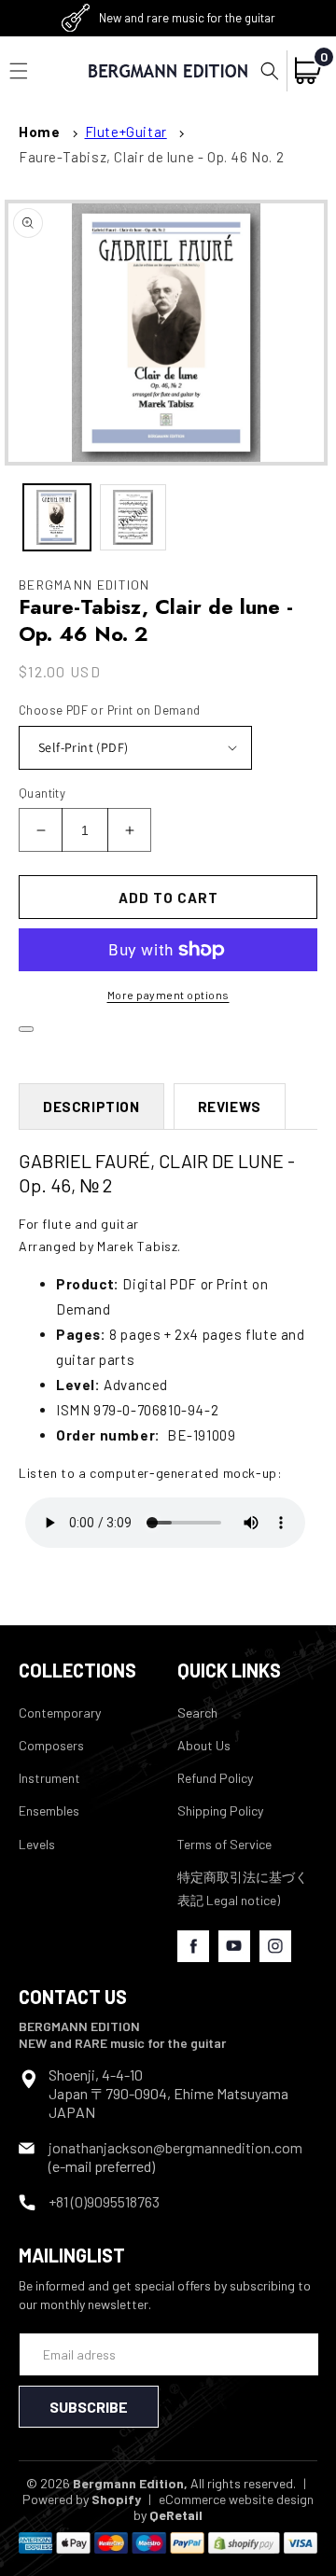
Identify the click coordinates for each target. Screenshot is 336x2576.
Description (91, 1107)
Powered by (82, 2499)
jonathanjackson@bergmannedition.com (175, 2147)
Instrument (49, 1778)
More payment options (168, 995)
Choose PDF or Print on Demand (110, 710)
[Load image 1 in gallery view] (57, 518)
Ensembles (49, 1810)
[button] (270, 71)
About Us (204, 1745)
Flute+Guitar (126, 132)
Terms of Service (224, 1844)
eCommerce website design (236, 2499)
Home (39, 132)
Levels (37, 1844)
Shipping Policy (220, 1810)
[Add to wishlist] (26, 1029)
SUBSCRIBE (89, 2407)
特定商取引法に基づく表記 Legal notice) (243, 1888)
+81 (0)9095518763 (104, 2201)
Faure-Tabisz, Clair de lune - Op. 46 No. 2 (151, 157)
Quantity (42, 793)
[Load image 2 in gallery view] (133, 518)
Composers (51, 1745)
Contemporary (60, 1713)
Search (197, 1713)
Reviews (230, 1107)
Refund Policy (215, 1778)
